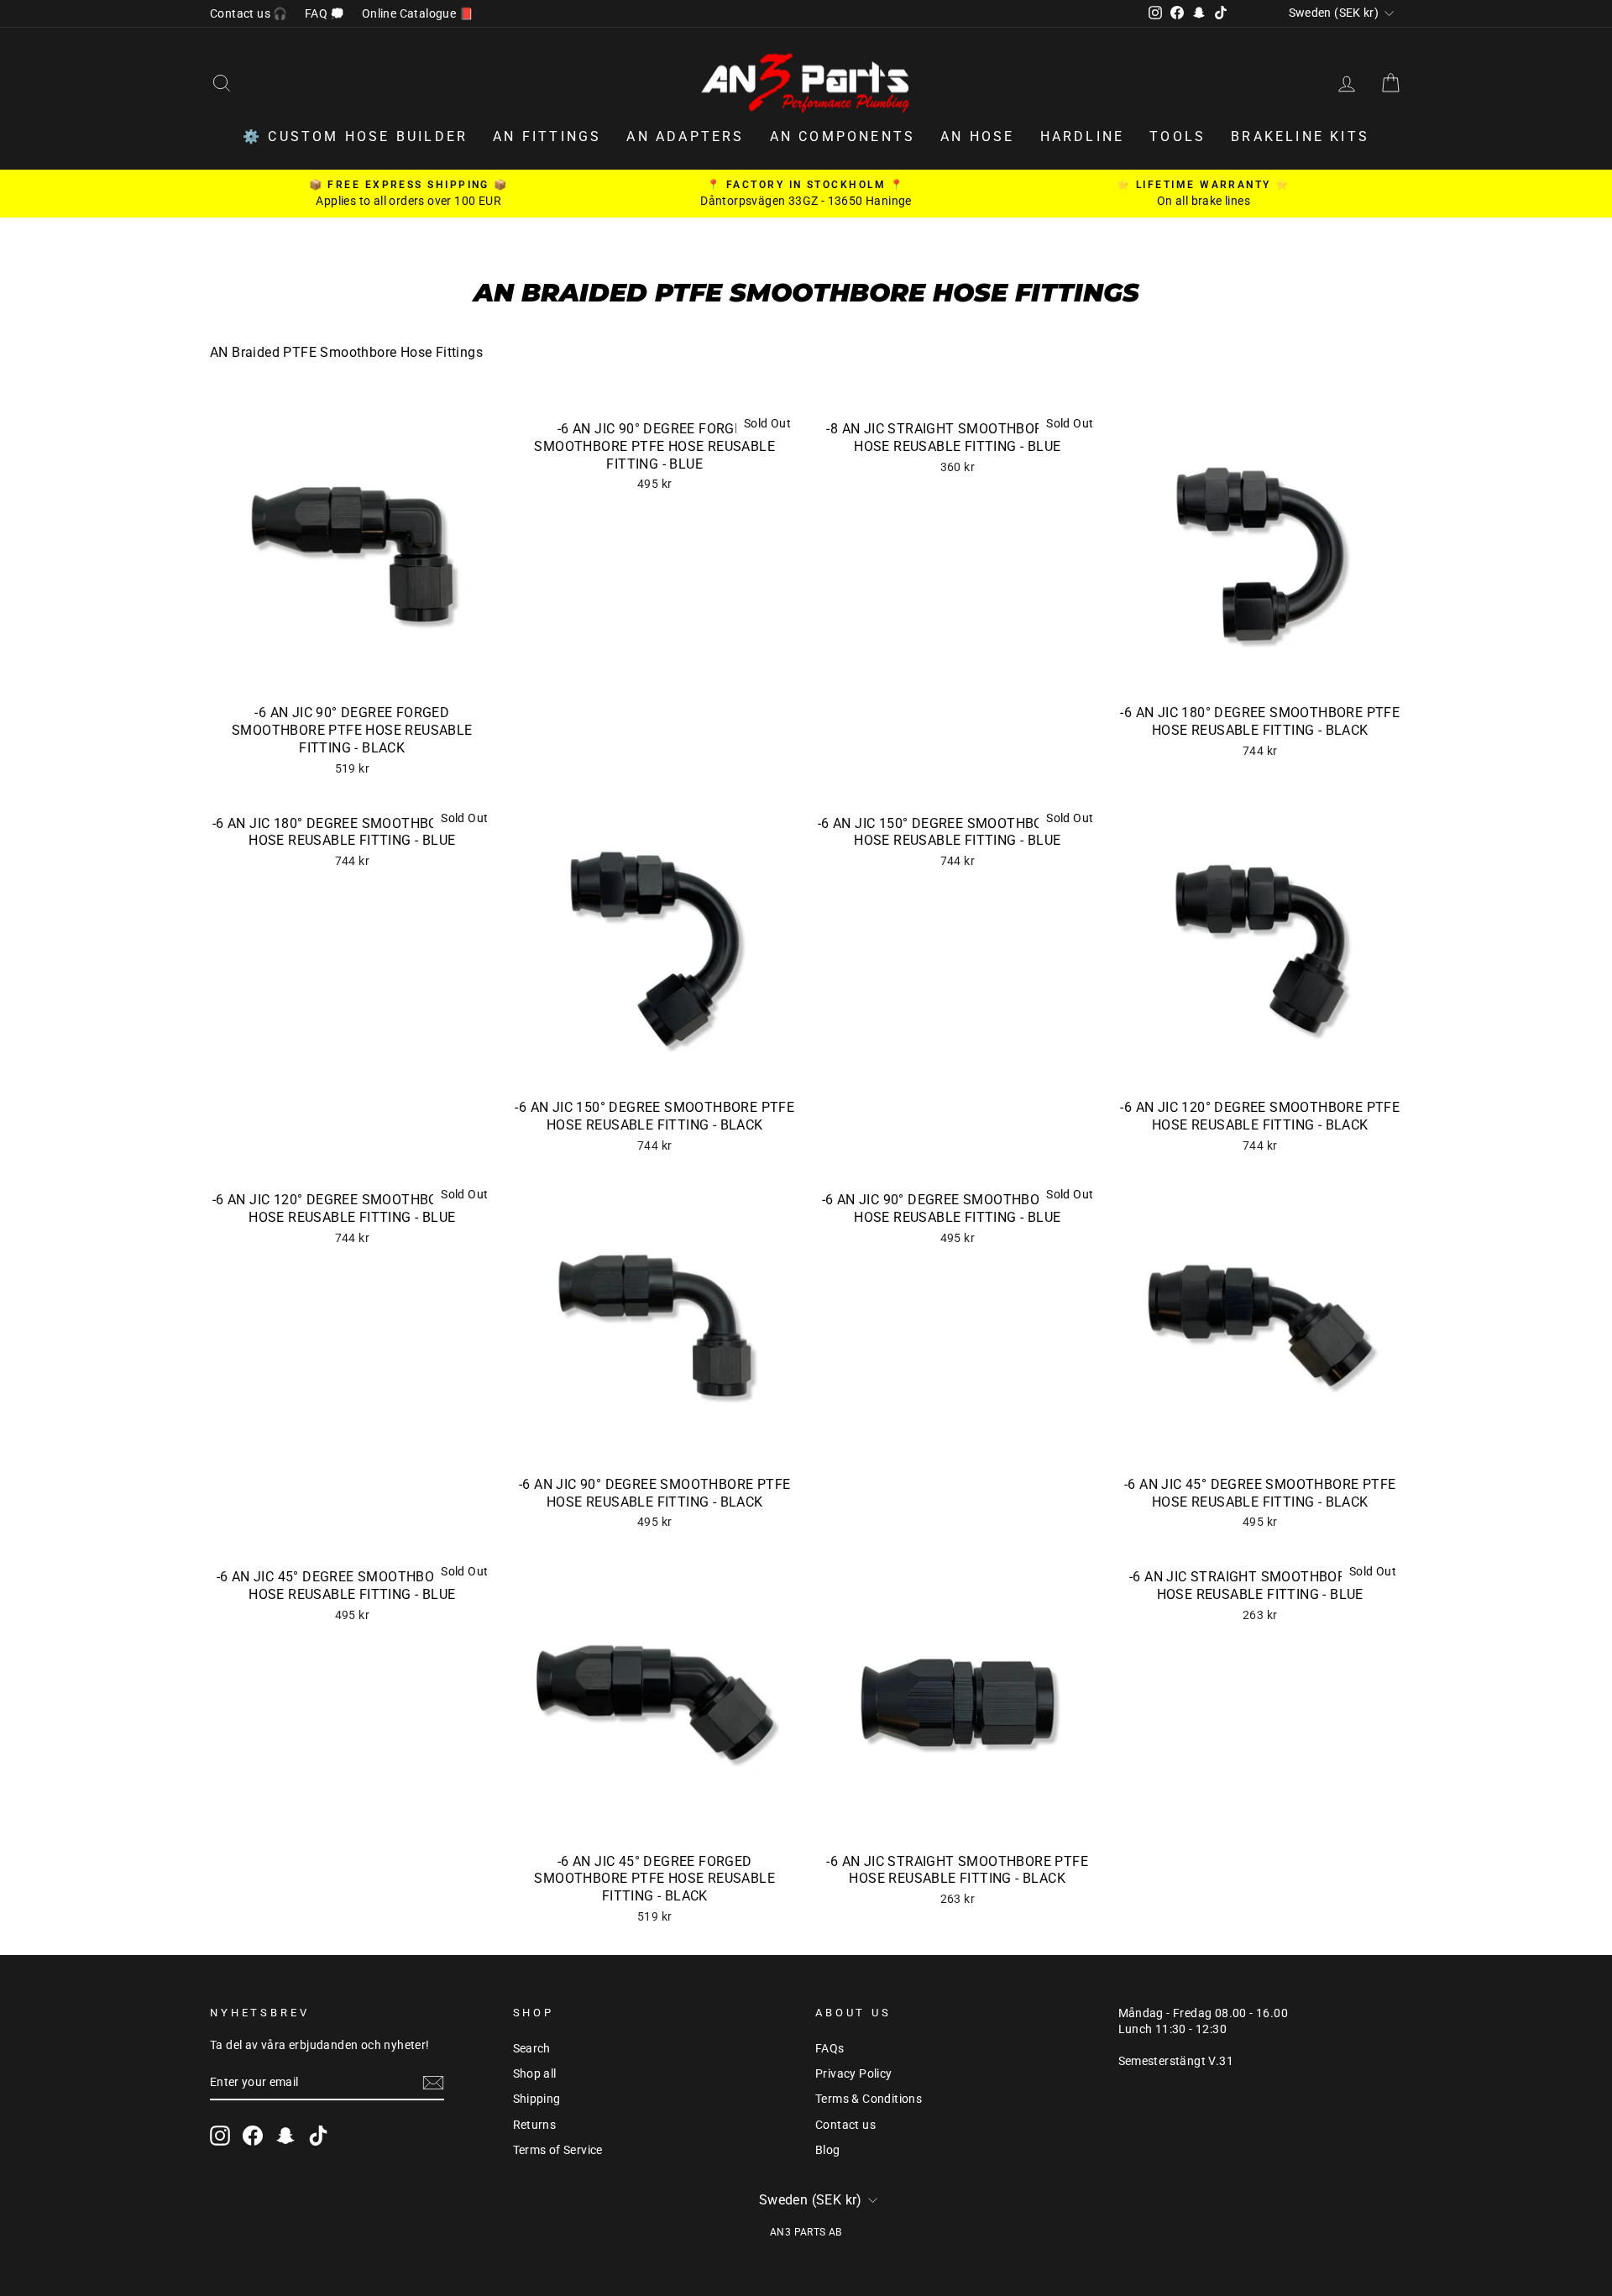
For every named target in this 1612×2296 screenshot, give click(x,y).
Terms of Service (558, 2150)
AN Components (843, 136)
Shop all (535, 2073)
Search (532, 2048)
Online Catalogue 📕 (418, 13)
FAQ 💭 (325, 13)
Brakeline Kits (1300, 136)
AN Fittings (547, 136)
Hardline (1083, 136)
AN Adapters (685, 136)
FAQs (830, 2048)
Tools (1178, 136)
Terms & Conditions (869, 2099)
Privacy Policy (854, 2073)
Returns (535, 2125)
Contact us (845, 2125)
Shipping (537, 2099)
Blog (828, 2150)
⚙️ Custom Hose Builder (355, 136)
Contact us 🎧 (249, 13)
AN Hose (977, 136)
